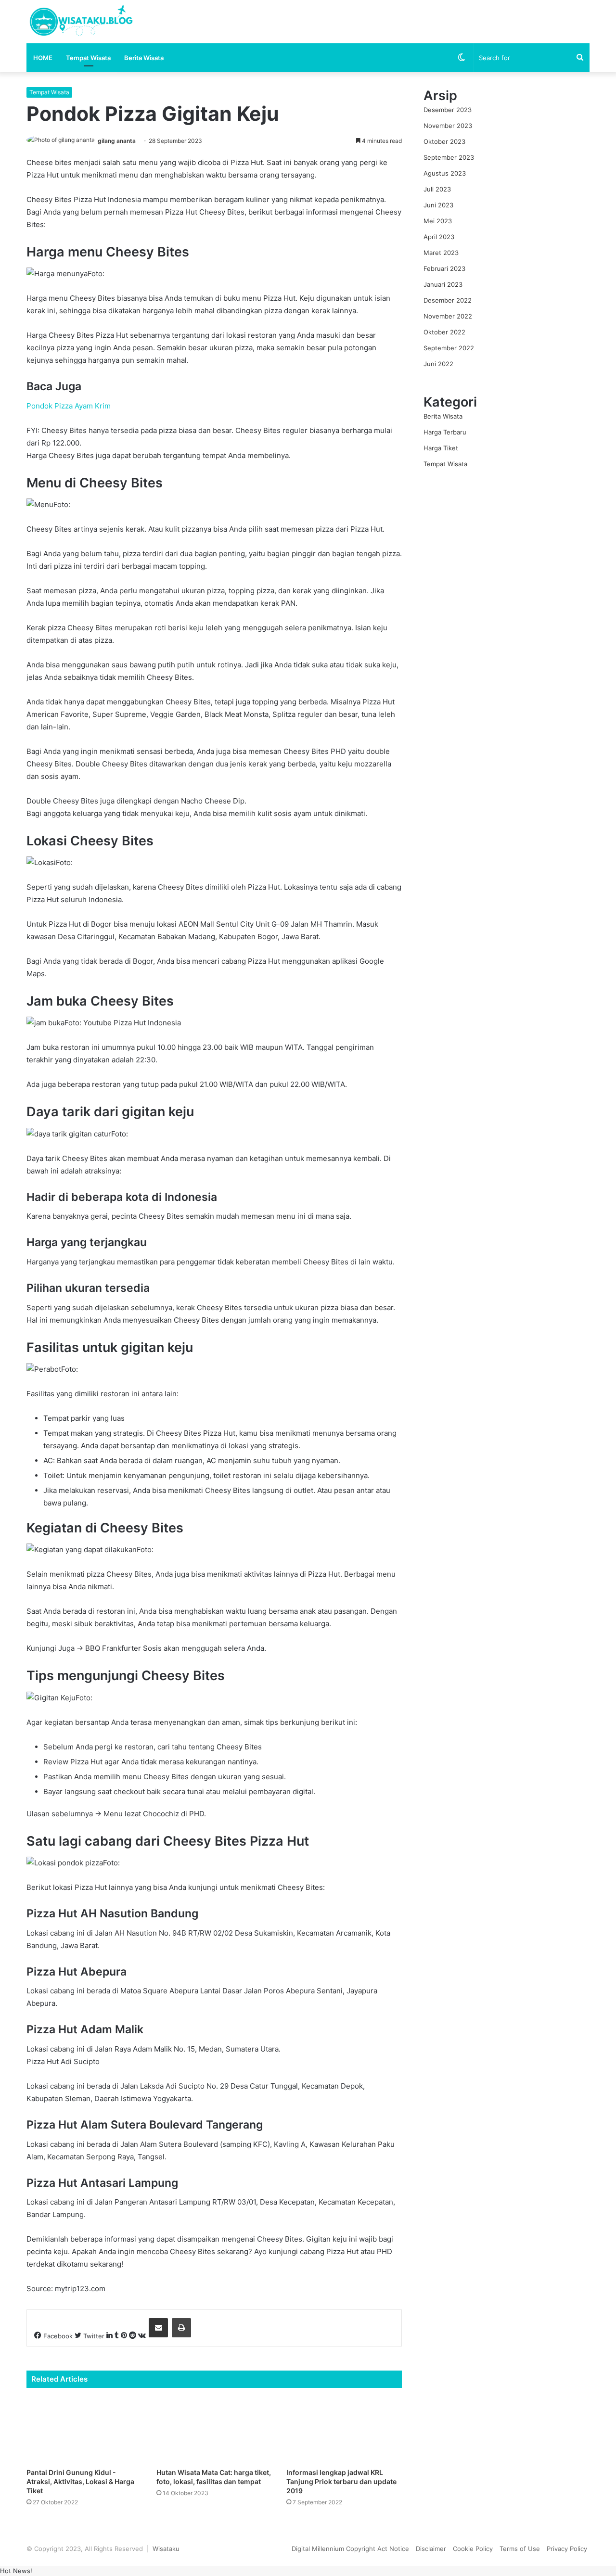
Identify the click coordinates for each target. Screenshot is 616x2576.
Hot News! (16, 2571)
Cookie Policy (473, 2549)
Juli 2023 (437, 189)
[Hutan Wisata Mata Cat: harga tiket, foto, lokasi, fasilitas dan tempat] (214, 2430)
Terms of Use (520, 2549)
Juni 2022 (438, 364)
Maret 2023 (441, 253)
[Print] (181, 2328)
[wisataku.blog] (80, 22)
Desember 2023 (448, 110)
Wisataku (166, 2549)
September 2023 (449, 157)
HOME (43, 58)
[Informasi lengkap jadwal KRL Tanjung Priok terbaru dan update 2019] (344, 2430)
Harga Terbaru (445, 432)
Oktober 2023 (444, 141)
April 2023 (439, 237)
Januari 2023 (443, 284)
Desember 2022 (448, 300)
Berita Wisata (144, 58)
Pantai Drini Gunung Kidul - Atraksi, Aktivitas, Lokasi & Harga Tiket (80, 2481)
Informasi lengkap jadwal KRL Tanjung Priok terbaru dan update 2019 (341, 2481)
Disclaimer (431, 2549)
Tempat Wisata (88, 58)
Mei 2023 (438, 221)
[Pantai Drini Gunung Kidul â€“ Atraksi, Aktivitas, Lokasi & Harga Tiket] (84, 2430)
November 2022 (448, 316)
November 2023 (448, 126)
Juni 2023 (438, 205)
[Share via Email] (158, 2328)
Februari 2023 (444, 268)
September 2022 (449, 348)
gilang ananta (117, 141)
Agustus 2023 (445, 173)
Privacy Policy (567, 2549)
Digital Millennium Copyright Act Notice (350, 2549)
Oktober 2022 (444, 332)
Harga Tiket (441, 448)
